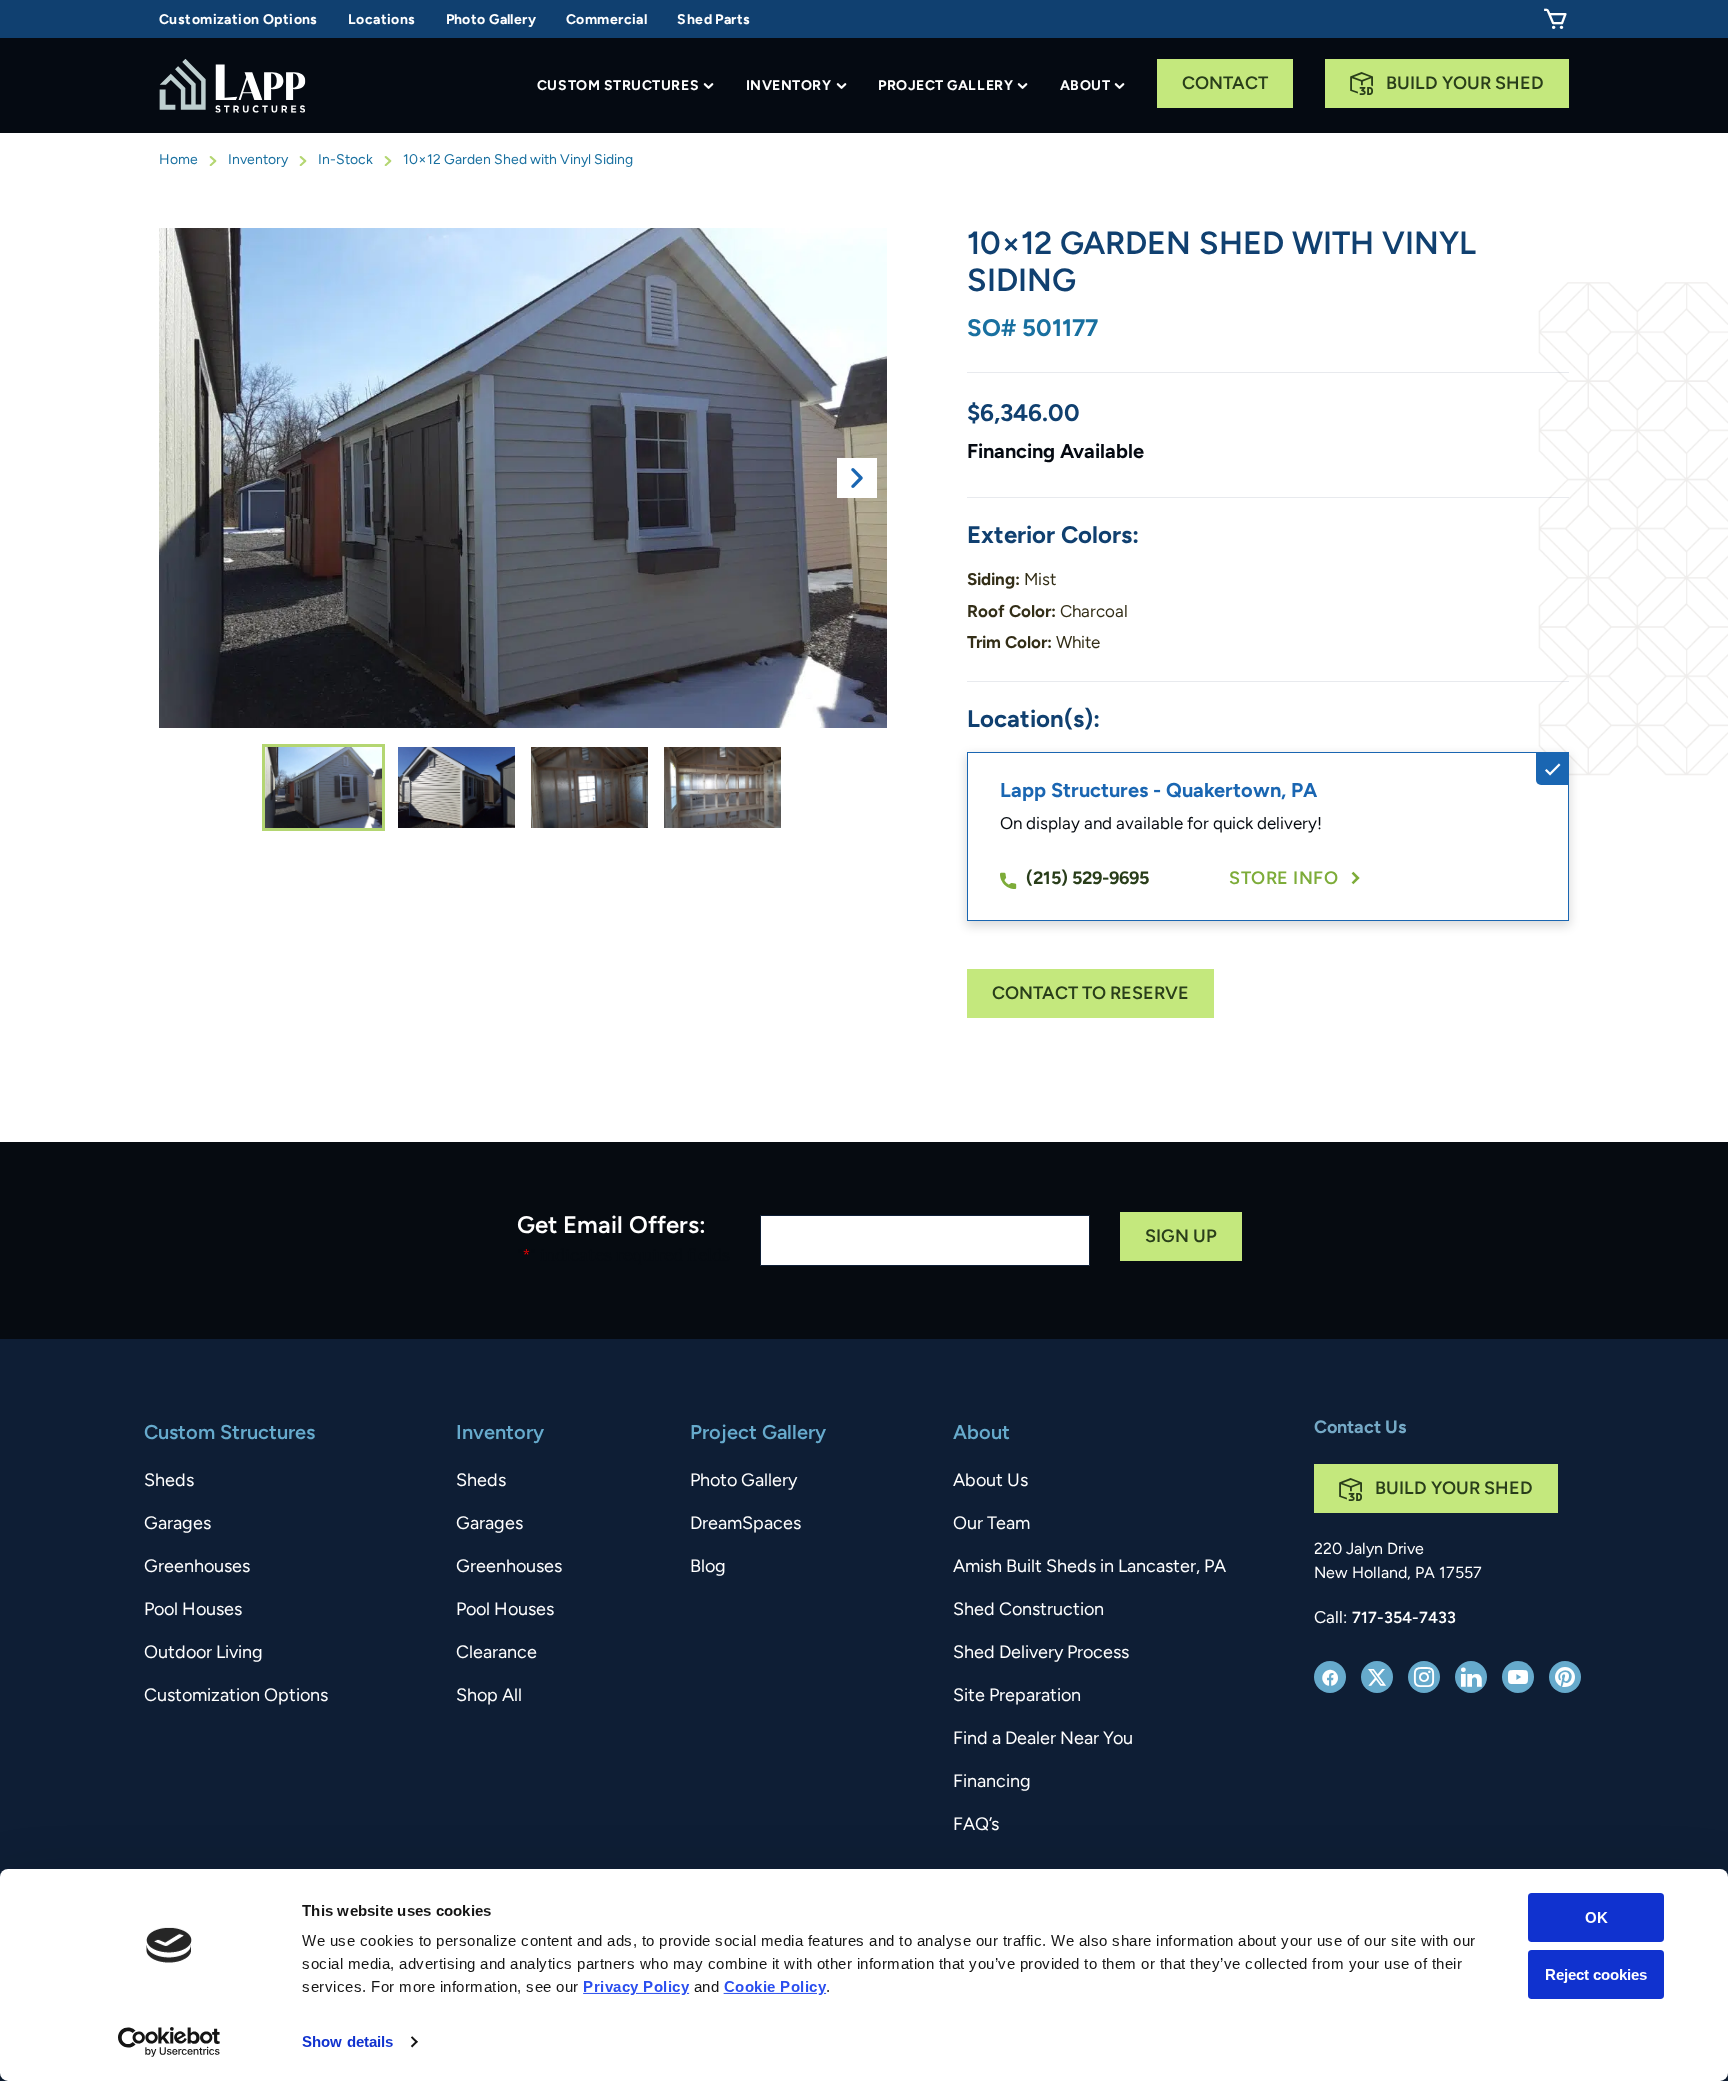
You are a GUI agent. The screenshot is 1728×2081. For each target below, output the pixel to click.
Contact (1225, 85)
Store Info (1283, 880)
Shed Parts (713, 20)
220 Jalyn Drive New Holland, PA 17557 (1398, 1562)
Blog (708, 1568)
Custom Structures (618, 86)
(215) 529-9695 (1087, 880)
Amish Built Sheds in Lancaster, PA (1089, 1568)
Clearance (496, 1654)
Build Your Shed (1465, 85)
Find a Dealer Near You (1043, 1740)
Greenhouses (197, 1568)
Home (178, 160)
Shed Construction (1028, 1611)
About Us (990, 1482)
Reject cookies (1596, 1973)
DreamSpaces (745, 1525)
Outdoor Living (203, 1654)
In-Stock (345, 160)
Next (857, 478)
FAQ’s (976, 1826)
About (1085, 86)
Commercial (606, 20)
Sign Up (1181, 1238)
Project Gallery (945, 86)
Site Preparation (1017, 1697)
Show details (347, 2041)
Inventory (789, 86)
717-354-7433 (1404, 1619)
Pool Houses (193, 1611)
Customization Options (238, 20)
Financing (992, 1783)
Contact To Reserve (1090, 995)
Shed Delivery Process (1041, 1654)
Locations (382, 20)
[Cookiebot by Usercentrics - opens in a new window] (169, 2042)
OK (1596, 1917)
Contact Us (1360, 1429)
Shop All (489, 1697)
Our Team (991, 1525)
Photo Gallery (491, 20)
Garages (177, 1525)
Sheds (169, 1482)
